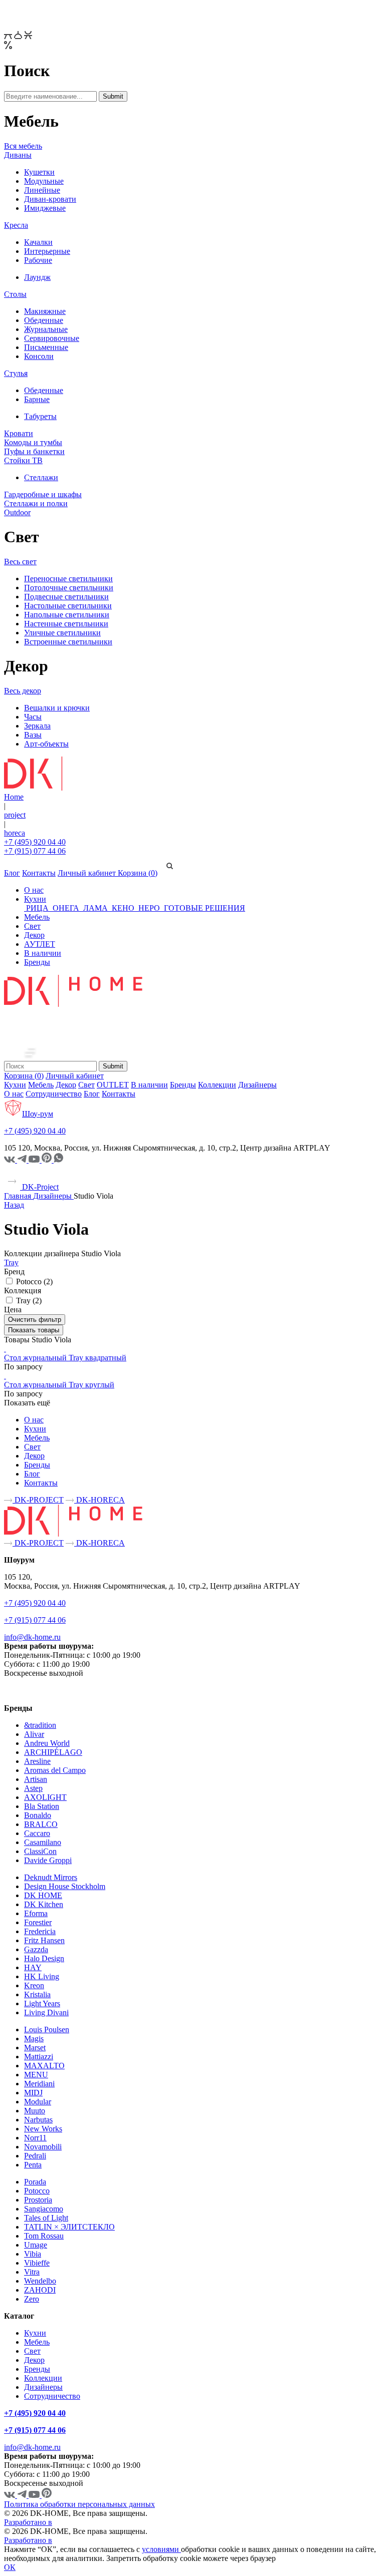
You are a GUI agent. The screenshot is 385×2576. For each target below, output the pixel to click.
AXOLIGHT (45, 1797)
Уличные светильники (62, 633)
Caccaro (37, 1833)
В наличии (43, 953)
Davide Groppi (48, 1860)
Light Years (42, 2003)
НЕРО (149, 908)
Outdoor (17, 512)
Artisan (36, 1779)
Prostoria (38, 2200)
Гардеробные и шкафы (43, 494)
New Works (43, 2129)
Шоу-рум (38, 1114)
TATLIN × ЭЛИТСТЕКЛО (69, 2227)
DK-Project (39, 1187)
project (15, 815)
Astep (33, 1788)
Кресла (16, 225)
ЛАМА (95, 908)
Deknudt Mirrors (51, 1877)
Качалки (38, 242)
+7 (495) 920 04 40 (35, 842)
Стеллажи (41, 477)
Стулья (16, 373)
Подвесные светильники (66, 597)
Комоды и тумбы (33, 442)
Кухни (35, 899)
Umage (36, 2245)
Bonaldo (38, 1815)
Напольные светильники (67, 615)
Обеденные (44, 320)
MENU (36, 2075)
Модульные (44, 181)
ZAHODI (40, 2290)
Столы (15, 294)
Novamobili (43, 2147)
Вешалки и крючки (57, 708)
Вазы (33, 735)
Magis (34, 2039)
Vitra (32, 2272)
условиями (161, 2549)
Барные (37, 399)
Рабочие (38, 260)
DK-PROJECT (38, 1500)
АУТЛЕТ (40, 944)
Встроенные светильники (68, 642)
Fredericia (40, 1931)
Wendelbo (40, 2281)
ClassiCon (40, 1851)
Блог (12, 873)
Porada (35, 2182)
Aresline (37, 1761)
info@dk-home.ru (32, 1637)
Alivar (34, 1734)
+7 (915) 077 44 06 (35, 851)
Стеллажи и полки (36, 503)
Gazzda (36, 1949)
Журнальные (46, 329)
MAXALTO (44, 2066)
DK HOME (43, 1895)
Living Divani (46, 2012)
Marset (35, 2048)
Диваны (18, 155)
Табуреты (40, 416)
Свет (32, 926)
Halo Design (44, 1958)
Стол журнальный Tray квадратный (65, 1358)
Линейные (42, 190)
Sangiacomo (44, 2209)
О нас (34, 890)
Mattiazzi (39, 2057)
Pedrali (35, 2156)
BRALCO (41, 1824)
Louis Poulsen (47, 2030)
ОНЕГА (66, 908)
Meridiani (39, 2084)
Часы (33, 717)
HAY (33, 1967)
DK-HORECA (100, 1500)
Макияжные (45, 311)
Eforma (36, 1913)
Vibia (33, 2254)
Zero (32, 2299)
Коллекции (217, 1085)
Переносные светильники (68, 579)
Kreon (34, 1985)
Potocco (37, 2191)
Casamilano (43, 1842)
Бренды (37, 962)
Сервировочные (52, 338)
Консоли (39, 356)
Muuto (35, 2111)
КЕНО (123, 908)
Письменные (46, 347)
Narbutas (38, 2120)
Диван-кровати (50, 199)
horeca (15, 833)
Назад (14, 1205)
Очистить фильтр (35, 1320)
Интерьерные (47, 251)
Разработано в (28, 2522)
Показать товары (34, 1330)
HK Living (42, 1976)
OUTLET (113, 1085)
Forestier (38, 1922)
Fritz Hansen (44, 1940)
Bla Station (42, 1806)
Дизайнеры (257, 1085)
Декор (34, 935)
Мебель (37, 917)
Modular (38, 2102)
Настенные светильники (66, 624)
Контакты (39, 873)
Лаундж (37, 277)
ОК (10, 2567)
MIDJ (33, 2093)
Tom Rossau (44, 2236)
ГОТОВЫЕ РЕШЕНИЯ (204, 908)
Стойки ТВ (23, 460)
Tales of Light (46, 2218)
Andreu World (47, 1743)
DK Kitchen (44, 1904)
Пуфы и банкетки (34, 451)
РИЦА (37, 908)
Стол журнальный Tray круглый (59, 1385)
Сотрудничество (54, 1094)
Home (14, 797)
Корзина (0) (138, 873)
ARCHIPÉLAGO (53, 1752)
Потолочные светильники (69, 588)
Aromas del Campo (55, 1770)
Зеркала (37, 726)
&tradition (40, 1725)
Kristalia (37, 1994)
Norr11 (35, 2138)
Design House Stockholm (65, 1886)
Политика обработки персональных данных (79, 2504)
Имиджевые (45, 208)
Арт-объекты (46, 744)
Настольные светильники (68, 606)
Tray (11, 1262)
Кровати (19, 433)
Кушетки (39, 172)
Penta (33, 2165)
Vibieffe (37, 2263)
